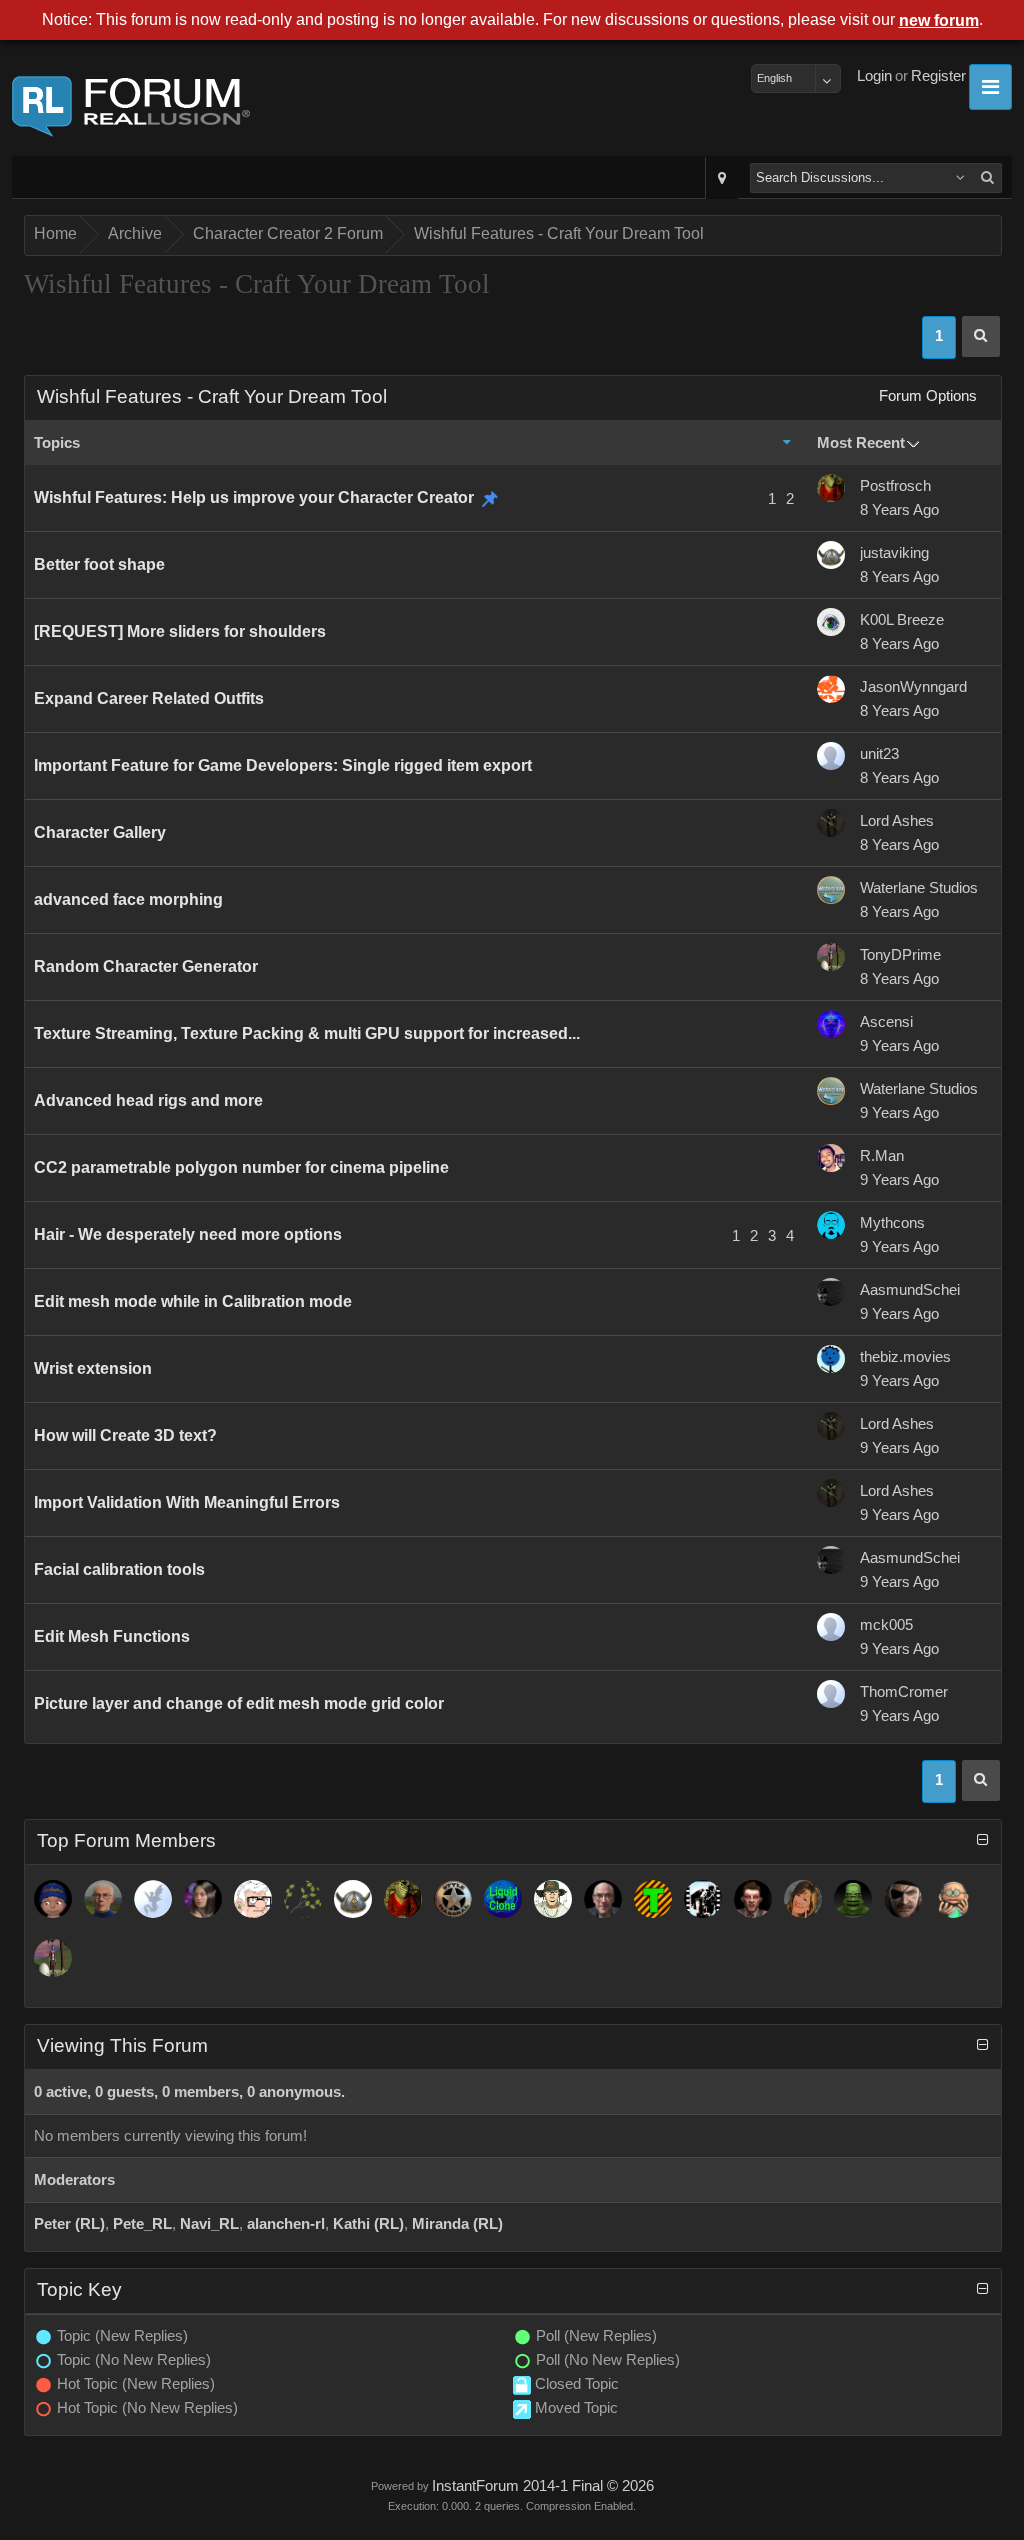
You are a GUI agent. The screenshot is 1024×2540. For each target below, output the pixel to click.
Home (55, 233)
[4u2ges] (603, 1899)
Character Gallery (100, 832)
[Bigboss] (903, 1899)
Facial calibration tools (119, 1569)
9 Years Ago (899, 1046)
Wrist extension (93, 1368)
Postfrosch (895, 486)
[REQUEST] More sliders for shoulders (180, 631)
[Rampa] (303, 1899)
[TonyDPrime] (53, 1958)
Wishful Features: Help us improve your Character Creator (254, 497)
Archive (135, 233)
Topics (57, 443)
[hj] (953, 1899)
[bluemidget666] (853, 1899)
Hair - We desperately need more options (188, 1234)
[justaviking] (353, 1899)
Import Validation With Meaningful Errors (187, 1502)
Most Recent (861, 443)
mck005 (886, 1625)
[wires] (503, 1899)
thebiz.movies (905, 1357)
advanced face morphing (128, 899)
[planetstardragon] (153, 1899)
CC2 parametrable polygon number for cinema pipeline (241, 1167)
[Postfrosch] (403, 1899)
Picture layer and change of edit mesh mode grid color (239, 1703)
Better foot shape (99, 564)
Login (874, 76)
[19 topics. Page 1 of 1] (981, 336)
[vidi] (203, 1899)
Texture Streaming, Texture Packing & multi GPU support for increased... (307, 1033)
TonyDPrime (900, 955)
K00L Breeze (902, 620)
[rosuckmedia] (753, 1899)
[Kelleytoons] (253, 1899)
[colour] (553, 1899)
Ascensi (886, 1022)
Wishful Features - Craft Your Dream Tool (559, 233)
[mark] (703, 1899)
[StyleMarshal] (453, 1899)
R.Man (882, 1156)
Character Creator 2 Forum (288, 233)
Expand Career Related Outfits (149, 698)
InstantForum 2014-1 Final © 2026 (543, 2486)
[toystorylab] (653, 1899)
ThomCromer (904, 1692)
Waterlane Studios (919, 888)
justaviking (894, 553)
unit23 (879, 754)
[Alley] (803, 1899)
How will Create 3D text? (125, 1435)
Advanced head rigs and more (148, 1100)
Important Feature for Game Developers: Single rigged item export (283, 765)
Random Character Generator (146, 966)
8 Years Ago (899, 510)
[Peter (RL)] (53, 1899)
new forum (939, 20)
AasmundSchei (910, 1290)
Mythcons (892, 1223)
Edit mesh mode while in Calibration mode (193, 1301)
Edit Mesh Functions (112, 1636)
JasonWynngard (913, 687)
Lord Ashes (897, 821)
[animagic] (103, 1899)
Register (938, 76)
